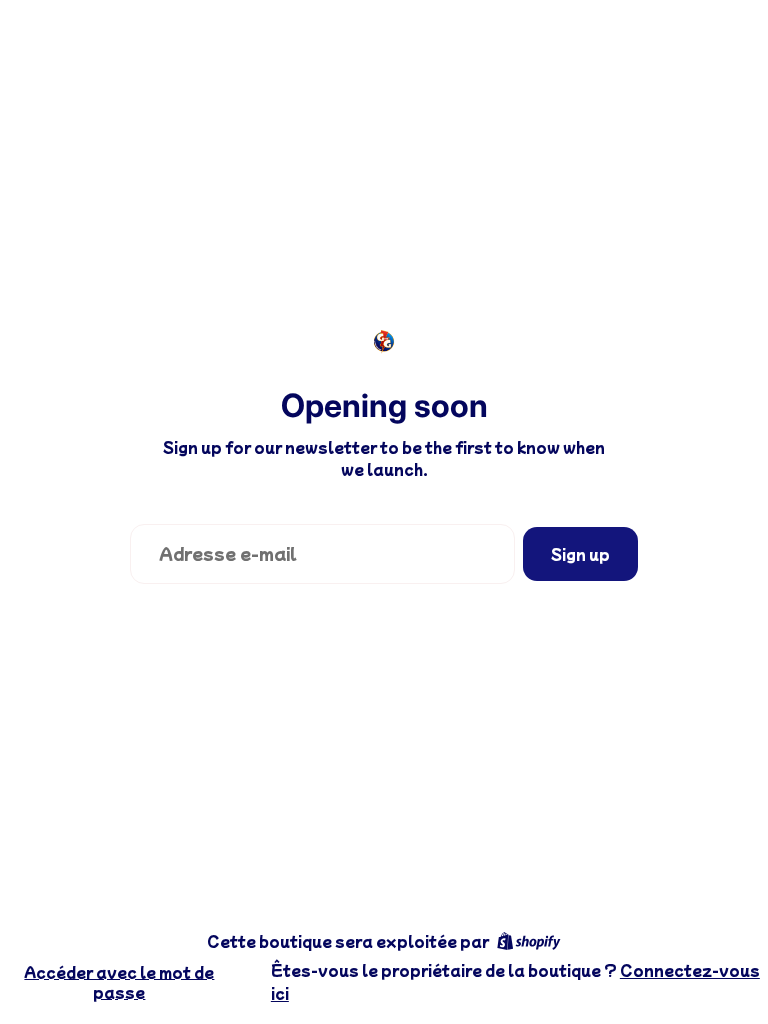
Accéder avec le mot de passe (119, 982)
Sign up (580, 554)
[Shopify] (528, 941)
